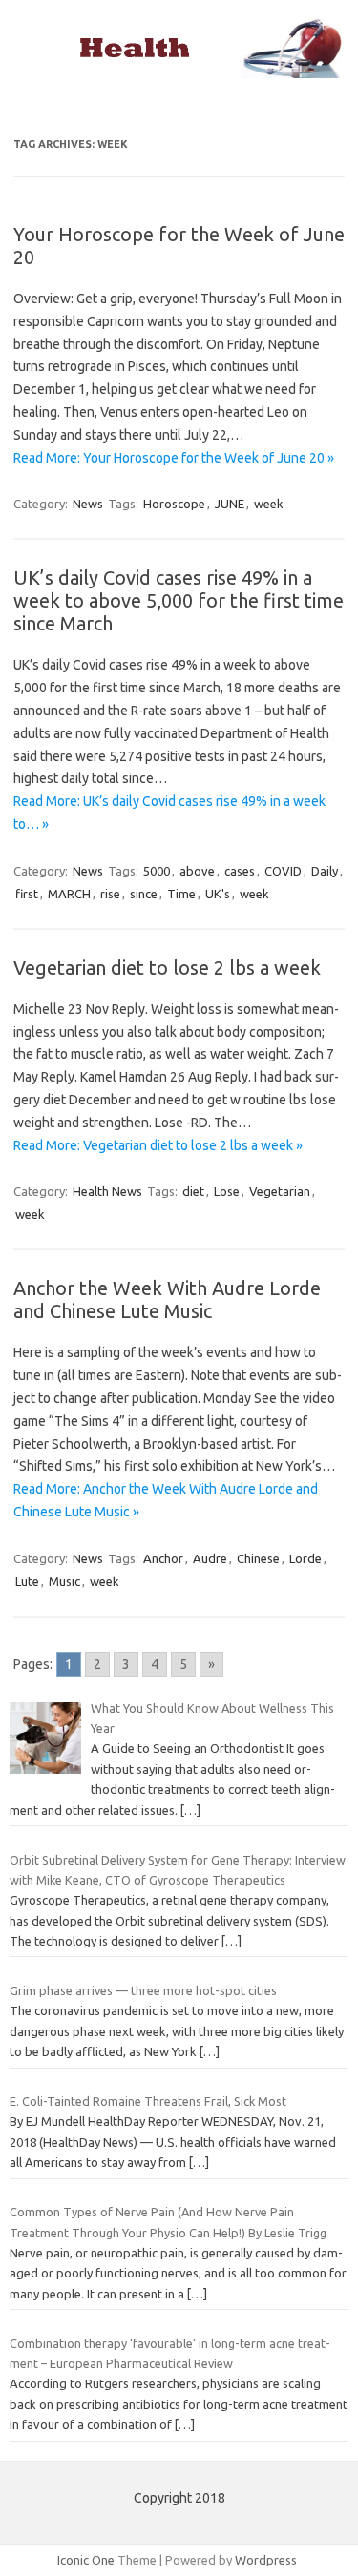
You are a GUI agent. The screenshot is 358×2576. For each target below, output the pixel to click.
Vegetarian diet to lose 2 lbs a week (167, 968)
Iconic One (86, 2560)
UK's (218, 894)
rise (110, 894)
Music (64, 1581)
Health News (107, 1191)
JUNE (230, 504)
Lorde (305, 1558)
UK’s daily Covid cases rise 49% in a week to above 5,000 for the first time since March (179, 600)
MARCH (69, 894)
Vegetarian (280, 1191)
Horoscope (174, 504)
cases (240, 871)
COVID (283, 871)
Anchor (163, 1558)
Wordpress (266, 2560)
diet (193, 1191)
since (144, 894)
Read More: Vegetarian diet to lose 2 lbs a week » (158, 1145)
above (197, 871)
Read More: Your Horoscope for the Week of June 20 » (174, 458)
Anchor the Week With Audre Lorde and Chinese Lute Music (167, 1299)
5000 (157, 871)
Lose (227, 1191)
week (269, 504)
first (27, 894)
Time (181, 894)
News (88, 504)
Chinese (258, 1558)
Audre (210, 1558)
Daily (325, 871)
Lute (27, 1581)
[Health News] (179, 73)
